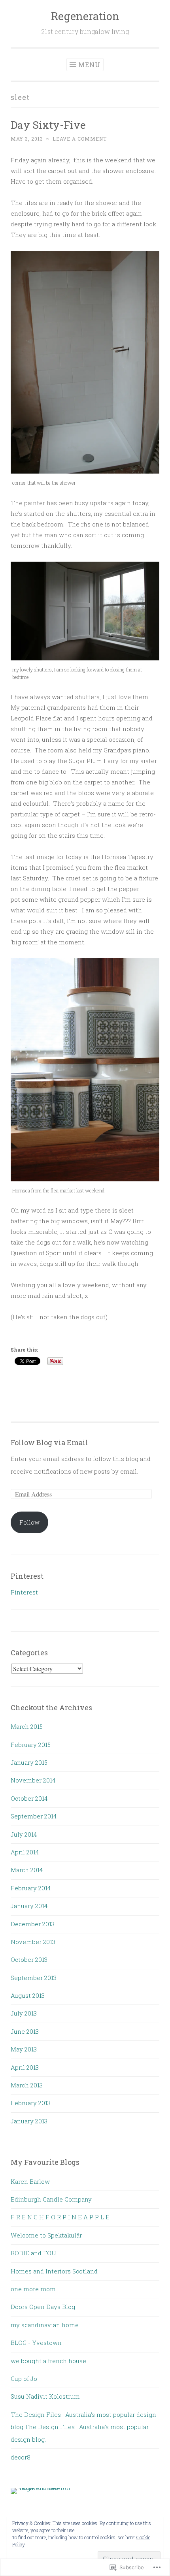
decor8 (21, 2457)
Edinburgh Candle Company (51, 2199)
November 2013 (33, 1942)
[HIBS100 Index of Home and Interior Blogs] (43, 2488)
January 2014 (29, 1906)
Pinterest (24, 1592)
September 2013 (34, 1978)
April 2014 (25, 1852)
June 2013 (25, 2031)
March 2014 (27, 1870)
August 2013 (28, 1995)
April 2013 (25, 2067)
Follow (29, 1522)
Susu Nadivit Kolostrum (45, 2396)
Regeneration (85, 16)
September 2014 (34, 1816)
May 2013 (24, 2049)
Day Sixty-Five (48, 125)
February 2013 (31, 2103)
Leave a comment (80, 139)
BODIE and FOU (33, 2253)
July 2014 (24, 1834)
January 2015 (29, 1762)
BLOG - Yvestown (36, 2343)
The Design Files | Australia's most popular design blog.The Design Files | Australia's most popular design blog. (83, 2427)
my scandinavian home (45, 2325)
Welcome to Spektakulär (46, 2235)
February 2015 (31, 1745)
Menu (89, 65)
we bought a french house (48, 2361)
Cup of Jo (24, 2379)
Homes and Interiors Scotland (54, 2271)
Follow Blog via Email (49, 1442)
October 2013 (29, 1959)
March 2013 (27, 2085)
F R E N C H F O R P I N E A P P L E (60, 2217)
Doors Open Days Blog (43, 2307)
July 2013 (24, 2013)
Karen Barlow (30, 2181)
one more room (33, 2289)
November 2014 (33, 1780)
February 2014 (31, 1888)
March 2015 (27, 1726)
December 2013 (33, 1924)
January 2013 (29, 2121)
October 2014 (29, 1798)
